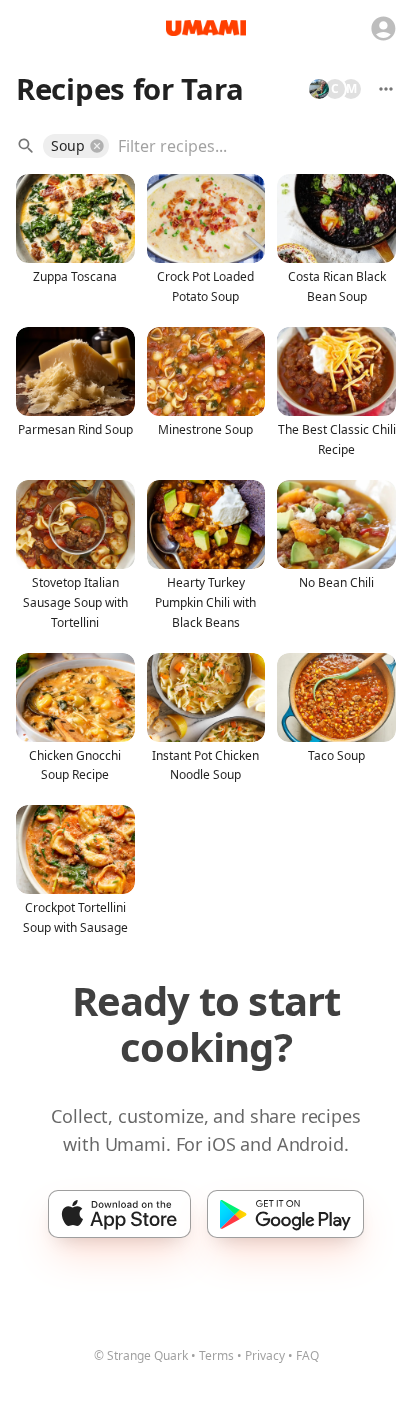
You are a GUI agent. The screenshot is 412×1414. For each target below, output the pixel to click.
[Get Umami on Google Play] (285, 1214)
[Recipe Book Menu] (386, 89)
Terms (216, 1355)
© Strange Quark (141, 1355)
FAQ (307, 1355)
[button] (76, 146)
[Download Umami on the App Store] (119, 1214)
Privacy (265, 1355)
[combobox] (242, 146)
